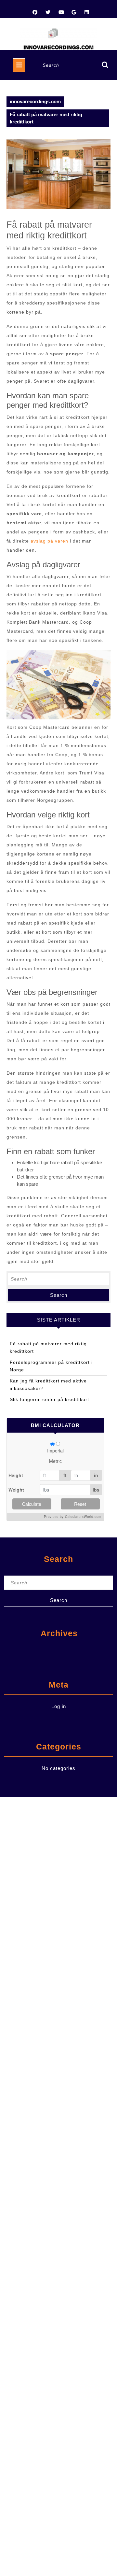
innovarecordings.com (35, 101)
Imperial (55, 1451)
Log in (59, 1706)
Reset (80, 1504)
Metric (55, 1461)
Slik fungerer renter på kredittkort (49, 1399)
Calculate (32, 1504)
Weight (16, 1490)
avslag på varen (49, 541)
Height (16, 1475)
